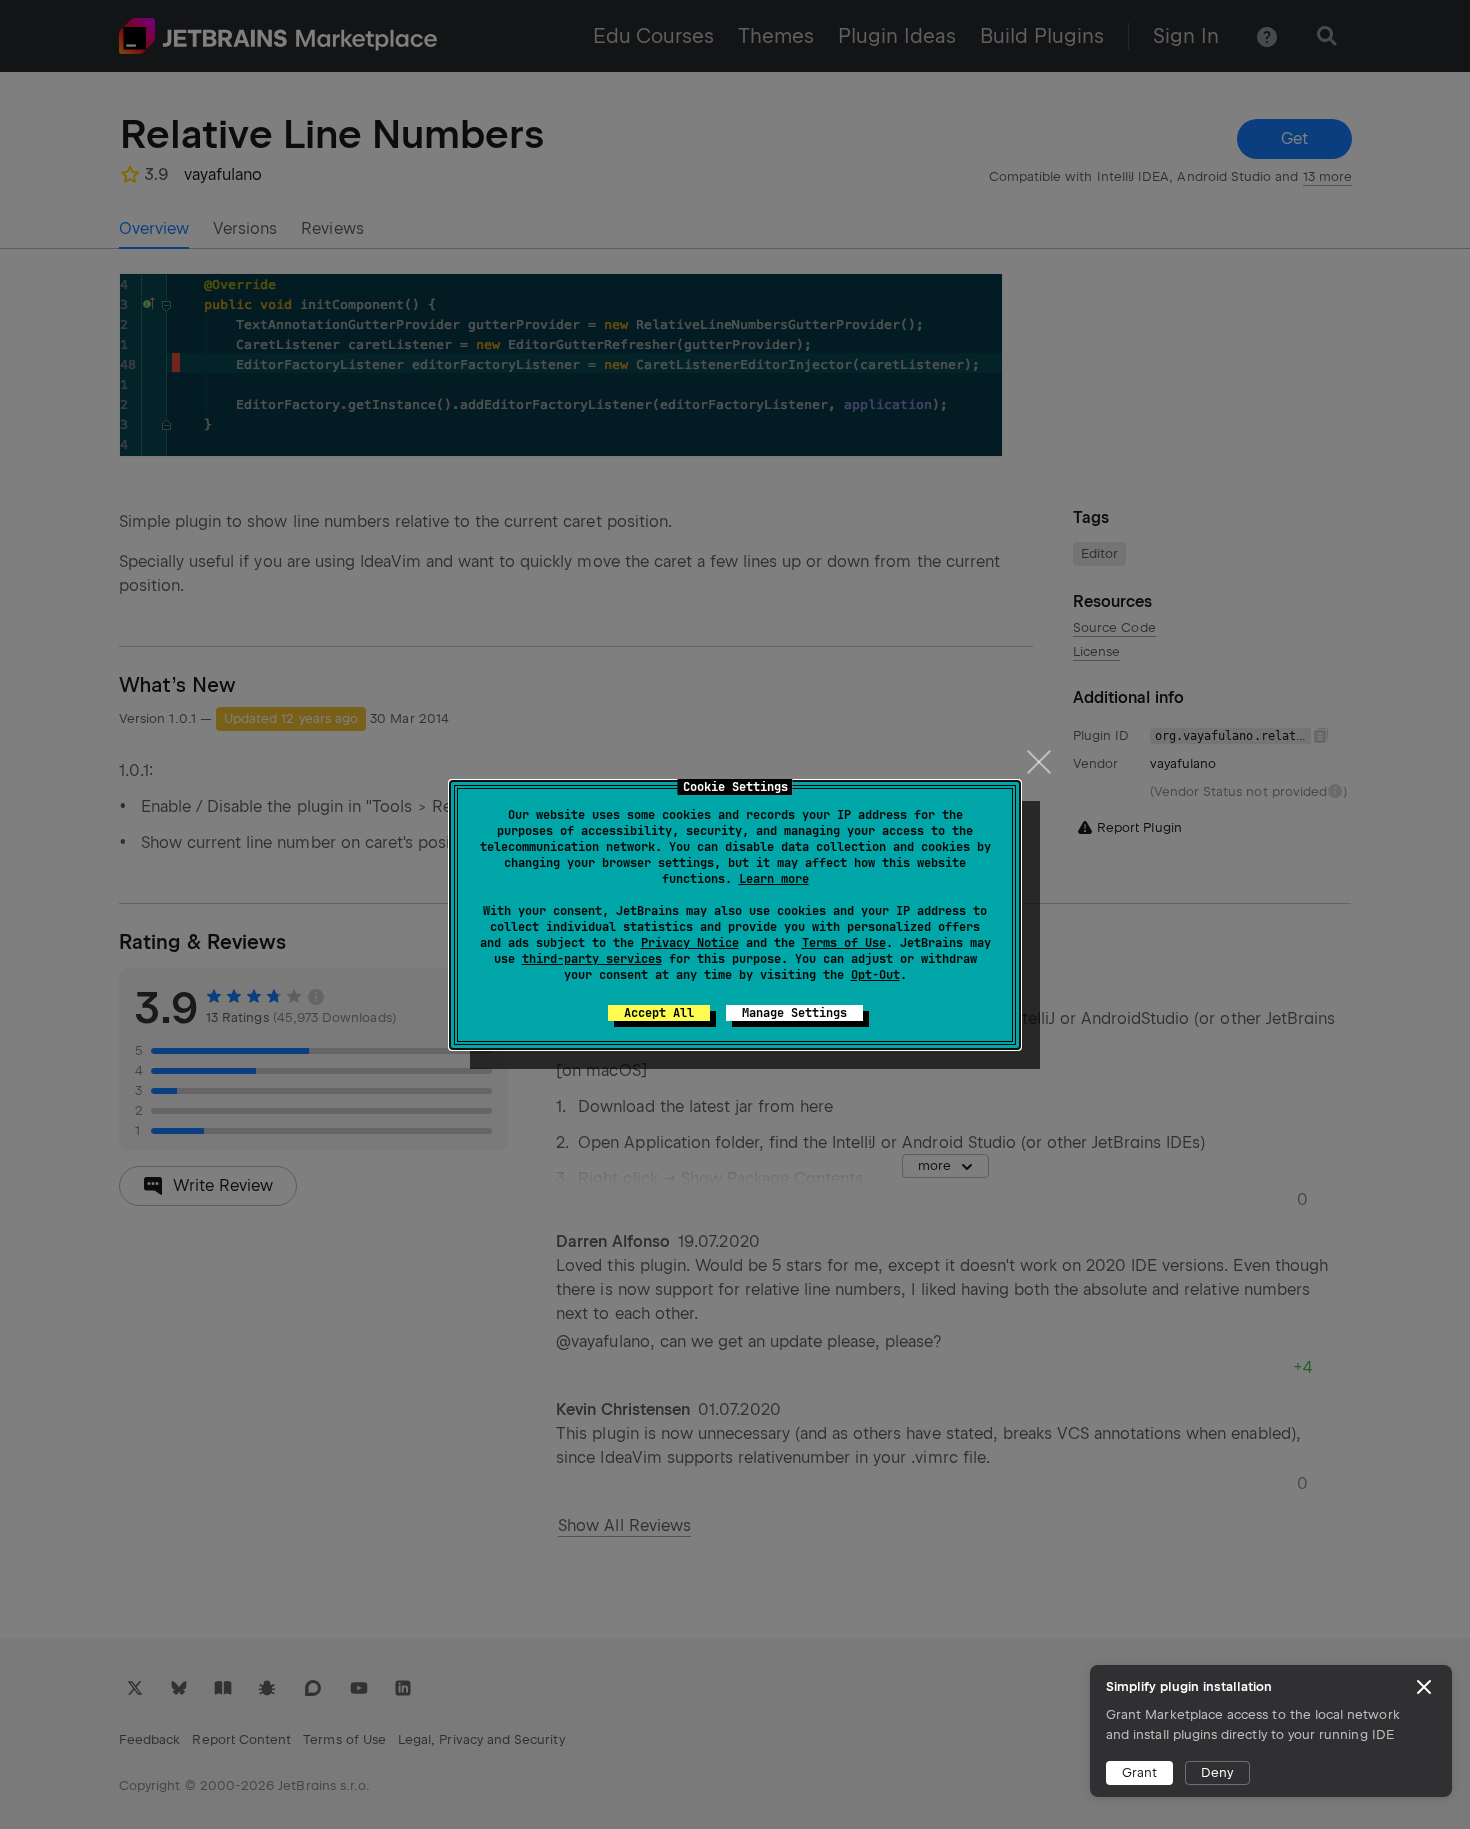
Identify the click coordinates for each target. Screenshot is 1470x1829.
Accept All (659, 1013)
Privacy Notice (690, 943)
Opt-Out (875, 975)
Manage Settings (794, 1013)
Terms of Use (844, 943)
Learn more (774, 879)
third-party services (592, 959)
